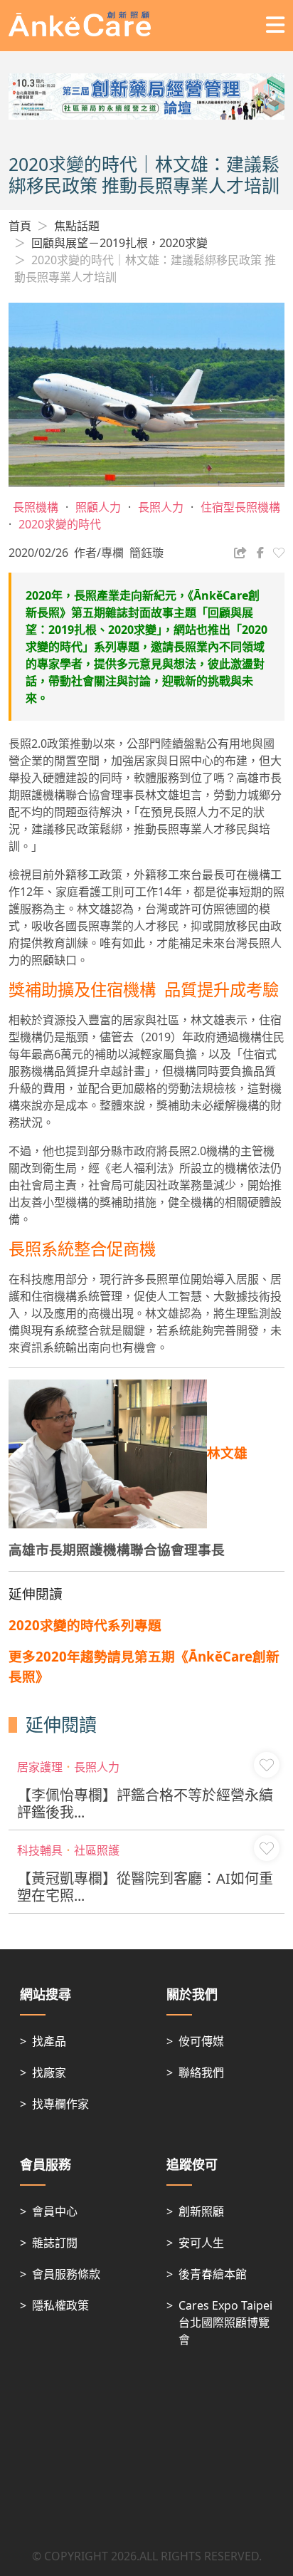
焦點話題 (77, 226)
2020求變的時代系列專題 (85, 1625)
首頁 (20, 226)
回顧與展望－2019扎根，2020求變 (119, 243)
